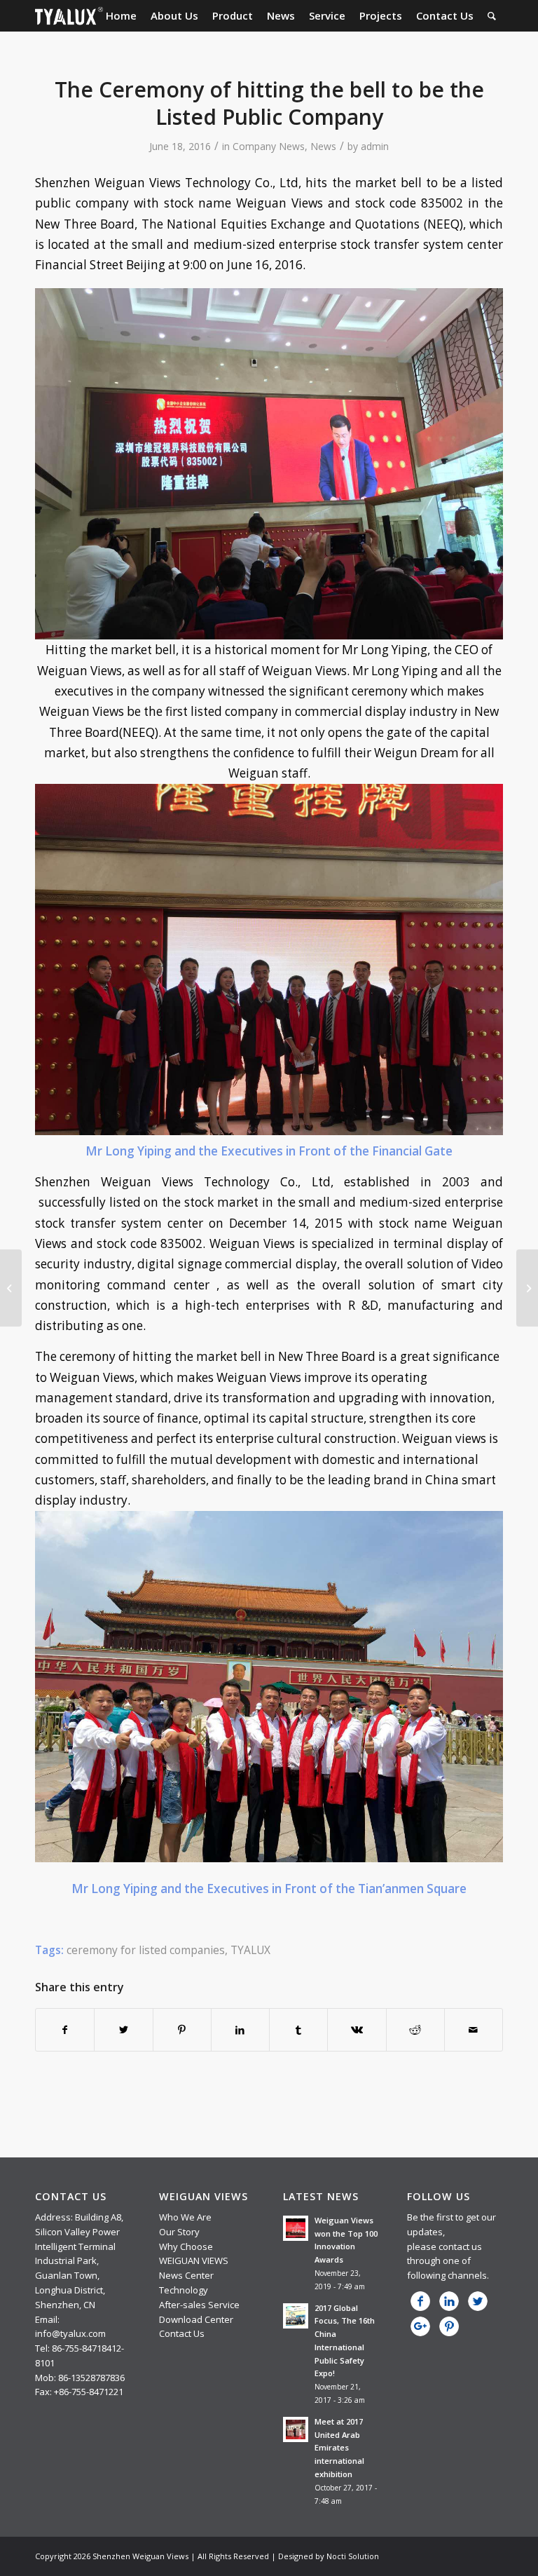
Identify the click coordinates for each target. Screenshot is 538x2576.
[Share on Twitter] (123, 2030)
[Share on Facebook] (65, 2030)
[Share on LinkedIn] (240, 2030)
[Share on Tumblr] (298, 2030)
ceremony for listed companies (146, 1950)
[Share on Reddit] (415, 2030)
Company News (269, 146)
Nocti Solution (353, 2556)
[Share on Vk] (357, 2030)
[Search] (492, 16)
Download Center (196, 2319)
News (323, 146)
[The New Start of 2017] (527, 1288)
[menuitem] (121, 16)
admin (375, 146)
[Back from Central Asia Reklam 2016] (11, 1288)
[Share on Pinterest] (182, 2030)
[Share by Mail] (474, 2030)
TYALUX (250, 1950)
